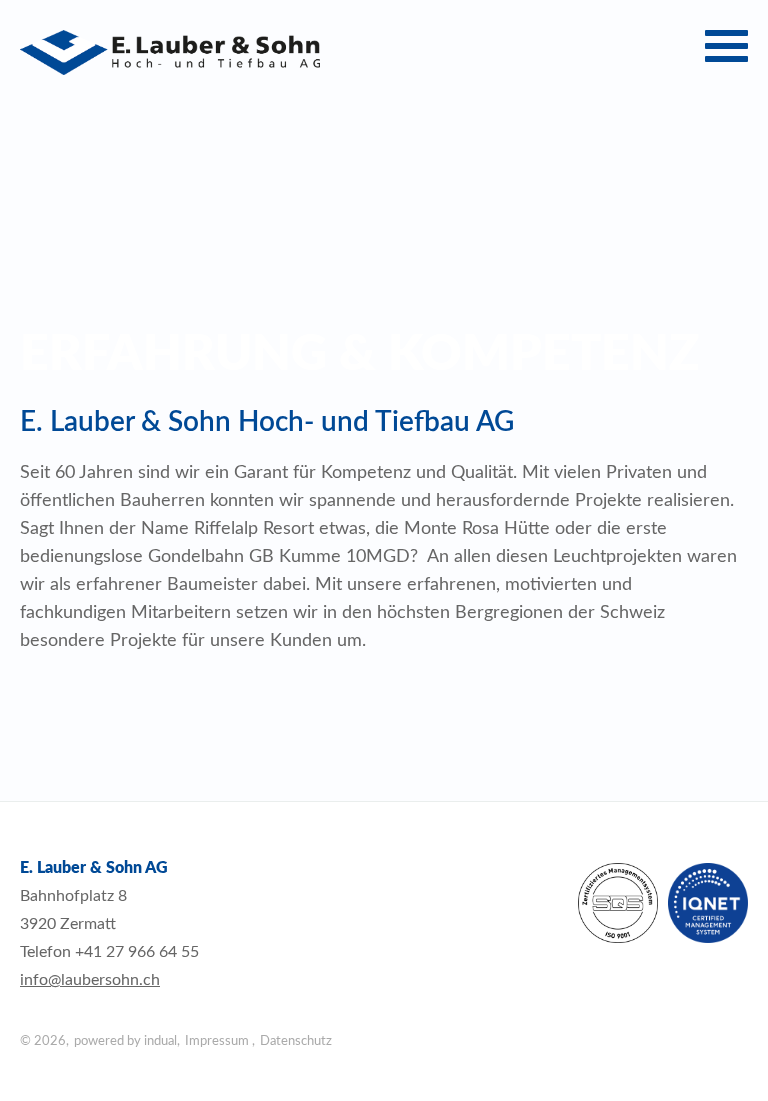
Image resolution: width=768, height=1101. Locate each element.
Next (737, 239)
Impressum (218, 1041)
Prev (31, 239)
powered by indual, (127, 1041)
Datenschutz (296, 1041)
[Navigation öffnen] (726, 46)
